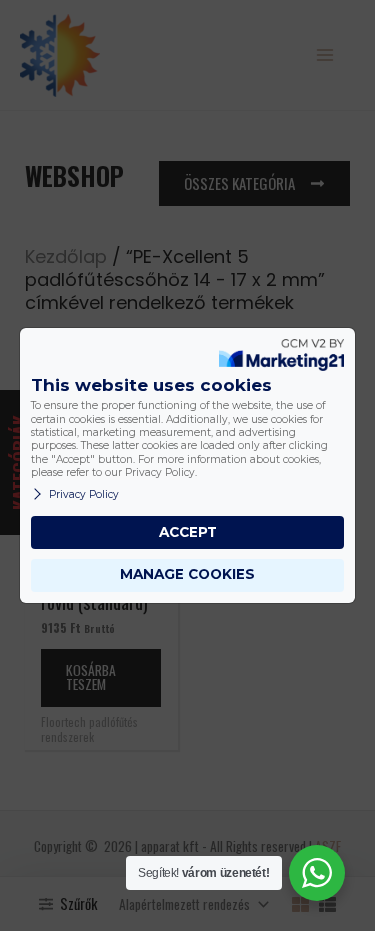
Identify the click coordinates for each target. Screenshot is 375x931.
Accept (188, 532)
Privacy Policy (84, 494)
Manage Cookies (187, 574)
